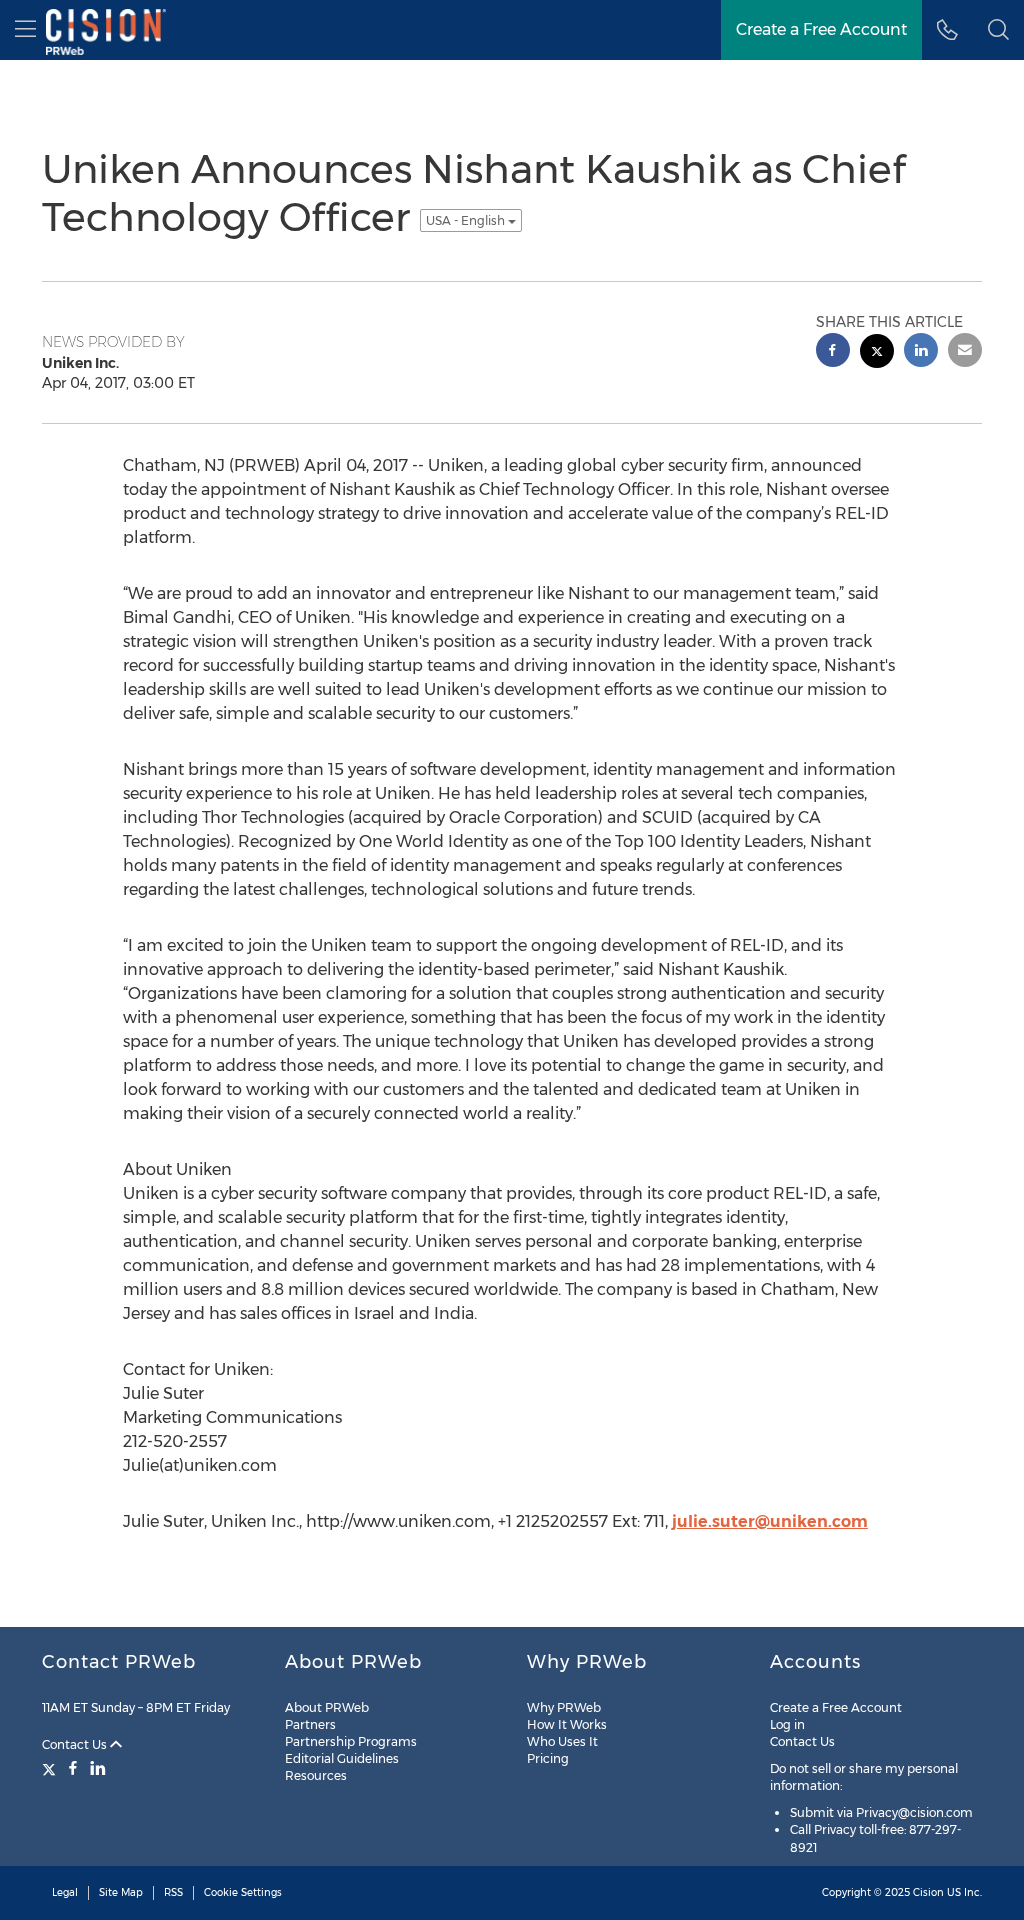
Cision (928, 1892)
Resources (316, 1775)
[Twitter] (51, 1768)
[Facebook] (73, 1768)
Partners (310, 1724)
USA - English (467, 220)
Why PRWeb (564, 1707)
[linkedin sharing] (921, 352)
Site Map (121, 1892)
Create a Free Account (836, 1707)
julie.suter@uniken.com (770, 1521)
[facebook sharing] (833, 352)
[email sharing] (965, 352)
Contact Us (76, 1744)
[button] (998, 30)
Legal (65, 1892)
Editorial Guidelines (342, 1758)
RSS (173, 1892)
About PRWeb (327, 1707)
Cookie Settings (243, 1892)
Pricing (548, 1758)
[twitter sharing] (877, 353)
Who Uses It (562, 1741)
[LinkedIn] (98, 1768)
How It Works (567, 1724)
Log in (787, 1724)
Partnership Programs (351, 1741)
